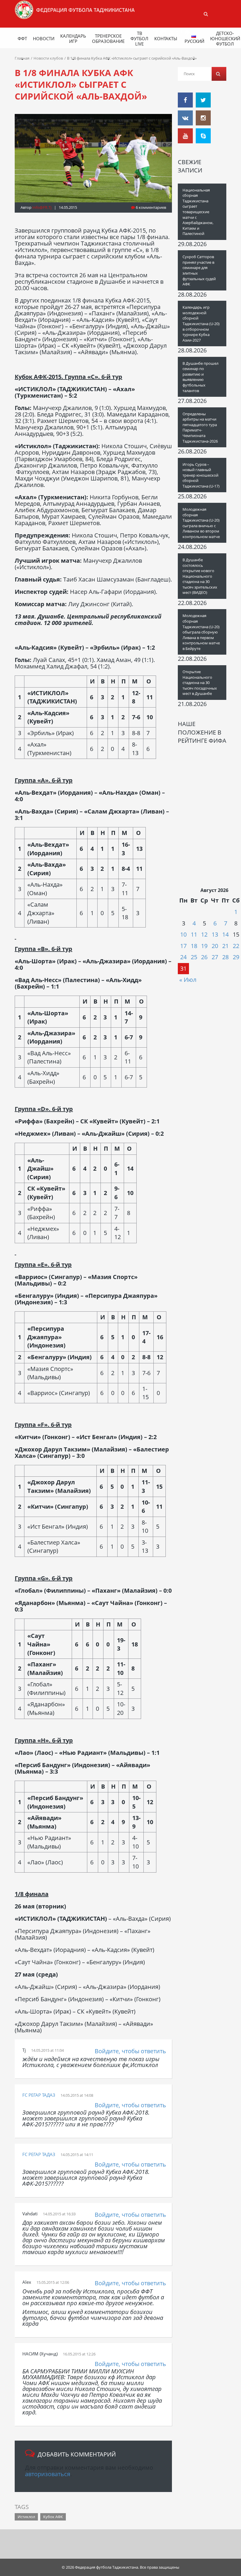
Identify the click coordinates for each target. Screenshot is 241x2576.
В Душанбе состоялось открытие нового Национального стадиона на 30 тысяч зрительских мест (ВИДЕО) (200, 576)
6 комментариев (150, 207)
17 (183, 946)
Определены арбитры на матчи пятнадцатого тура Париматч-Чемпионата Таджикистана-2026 (200, 427)
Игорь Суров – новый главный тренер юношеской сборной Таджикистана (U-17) (201, 475)
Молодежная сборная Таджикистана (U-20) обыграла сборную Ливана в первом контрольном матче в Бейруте (201, 632)
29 (236, 957)
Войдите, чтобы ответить (130, 2051)
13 (215, 934)
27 (215, 957)
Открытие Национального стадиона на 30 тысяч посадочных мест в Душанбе (200, 683)
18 (194, 946)
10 (183, 934)
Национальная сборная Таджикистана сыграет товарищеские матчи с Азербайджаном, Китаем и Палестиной (198, 212)
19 (204, 946)
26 (204, 957)
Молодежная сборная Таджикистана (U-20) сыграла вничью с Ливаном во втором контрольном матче (201, 523)
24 (183, 957)
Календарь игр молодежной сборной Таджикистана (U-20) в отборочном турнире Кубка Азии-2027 (201, 324)
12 (204, 934)
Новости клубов (48, 58)
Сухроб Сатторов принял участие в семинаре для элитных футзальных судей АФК (199, 270)
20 (215, 946)
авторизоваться (48, 2474)
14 (225, 934)
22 (236, 946)
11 (194, 934)
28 (225, 957)
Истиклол (26, 2517)
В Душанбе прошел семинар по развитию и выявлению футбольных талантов (200, 377)
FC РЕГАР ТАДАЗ (39, 2095)
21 (225, 946)
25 (194, 957)
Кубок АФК (53, 2517)
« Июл (188, 980)
